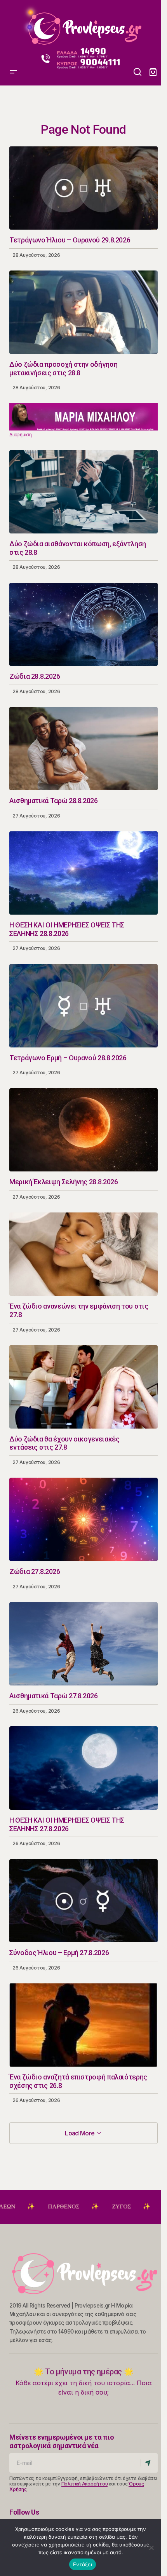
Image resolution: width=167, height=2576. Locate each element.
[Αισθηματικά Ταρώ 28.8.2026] (83, 749)
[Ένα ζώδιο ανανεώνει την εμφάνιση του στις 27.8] (83, 1254)
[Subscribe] (149, 2463)
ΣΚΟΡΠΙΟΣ (124, 2207)
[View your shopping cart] (153, 72)
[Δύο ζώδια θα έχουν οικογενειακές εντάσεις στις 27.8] (83, 1387)
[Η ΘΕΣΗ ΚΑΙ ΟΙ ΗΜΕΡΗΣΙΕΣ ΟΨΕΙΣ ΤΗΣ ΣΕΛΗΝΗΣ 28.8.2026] (83, 873)
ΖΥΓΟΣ (67, 2207)
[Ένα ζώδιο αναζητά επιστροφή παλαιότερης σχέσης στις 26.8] (83, 2025)
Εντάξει (83, 2564)
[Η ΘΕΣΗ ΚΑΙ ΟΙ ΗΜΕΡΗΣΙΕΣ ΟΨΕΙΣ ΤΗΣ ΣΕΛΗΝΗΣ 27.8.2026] (83, 1768)
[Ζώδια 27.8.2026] (83, 1519)
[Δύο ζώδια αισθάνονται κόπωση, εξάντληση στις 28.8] (83, 492)
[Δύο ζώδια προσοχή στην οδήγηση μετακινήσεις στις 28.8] (83, 312)
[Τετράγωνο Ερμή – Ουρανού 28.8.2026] (83, 1006)
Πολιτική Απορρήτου (85, 2484)
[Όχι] (151, 2548)
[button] (13, 25)
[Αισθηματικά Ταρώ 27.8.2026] (83, 1644)
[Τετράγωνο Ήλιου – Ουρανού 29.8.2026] (83, 188)
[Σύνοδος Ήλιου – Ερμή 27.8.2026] (83, 1901)
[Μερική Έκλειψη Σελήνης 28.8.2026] (83, 1130)
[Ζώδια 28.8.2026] (83, 625)
